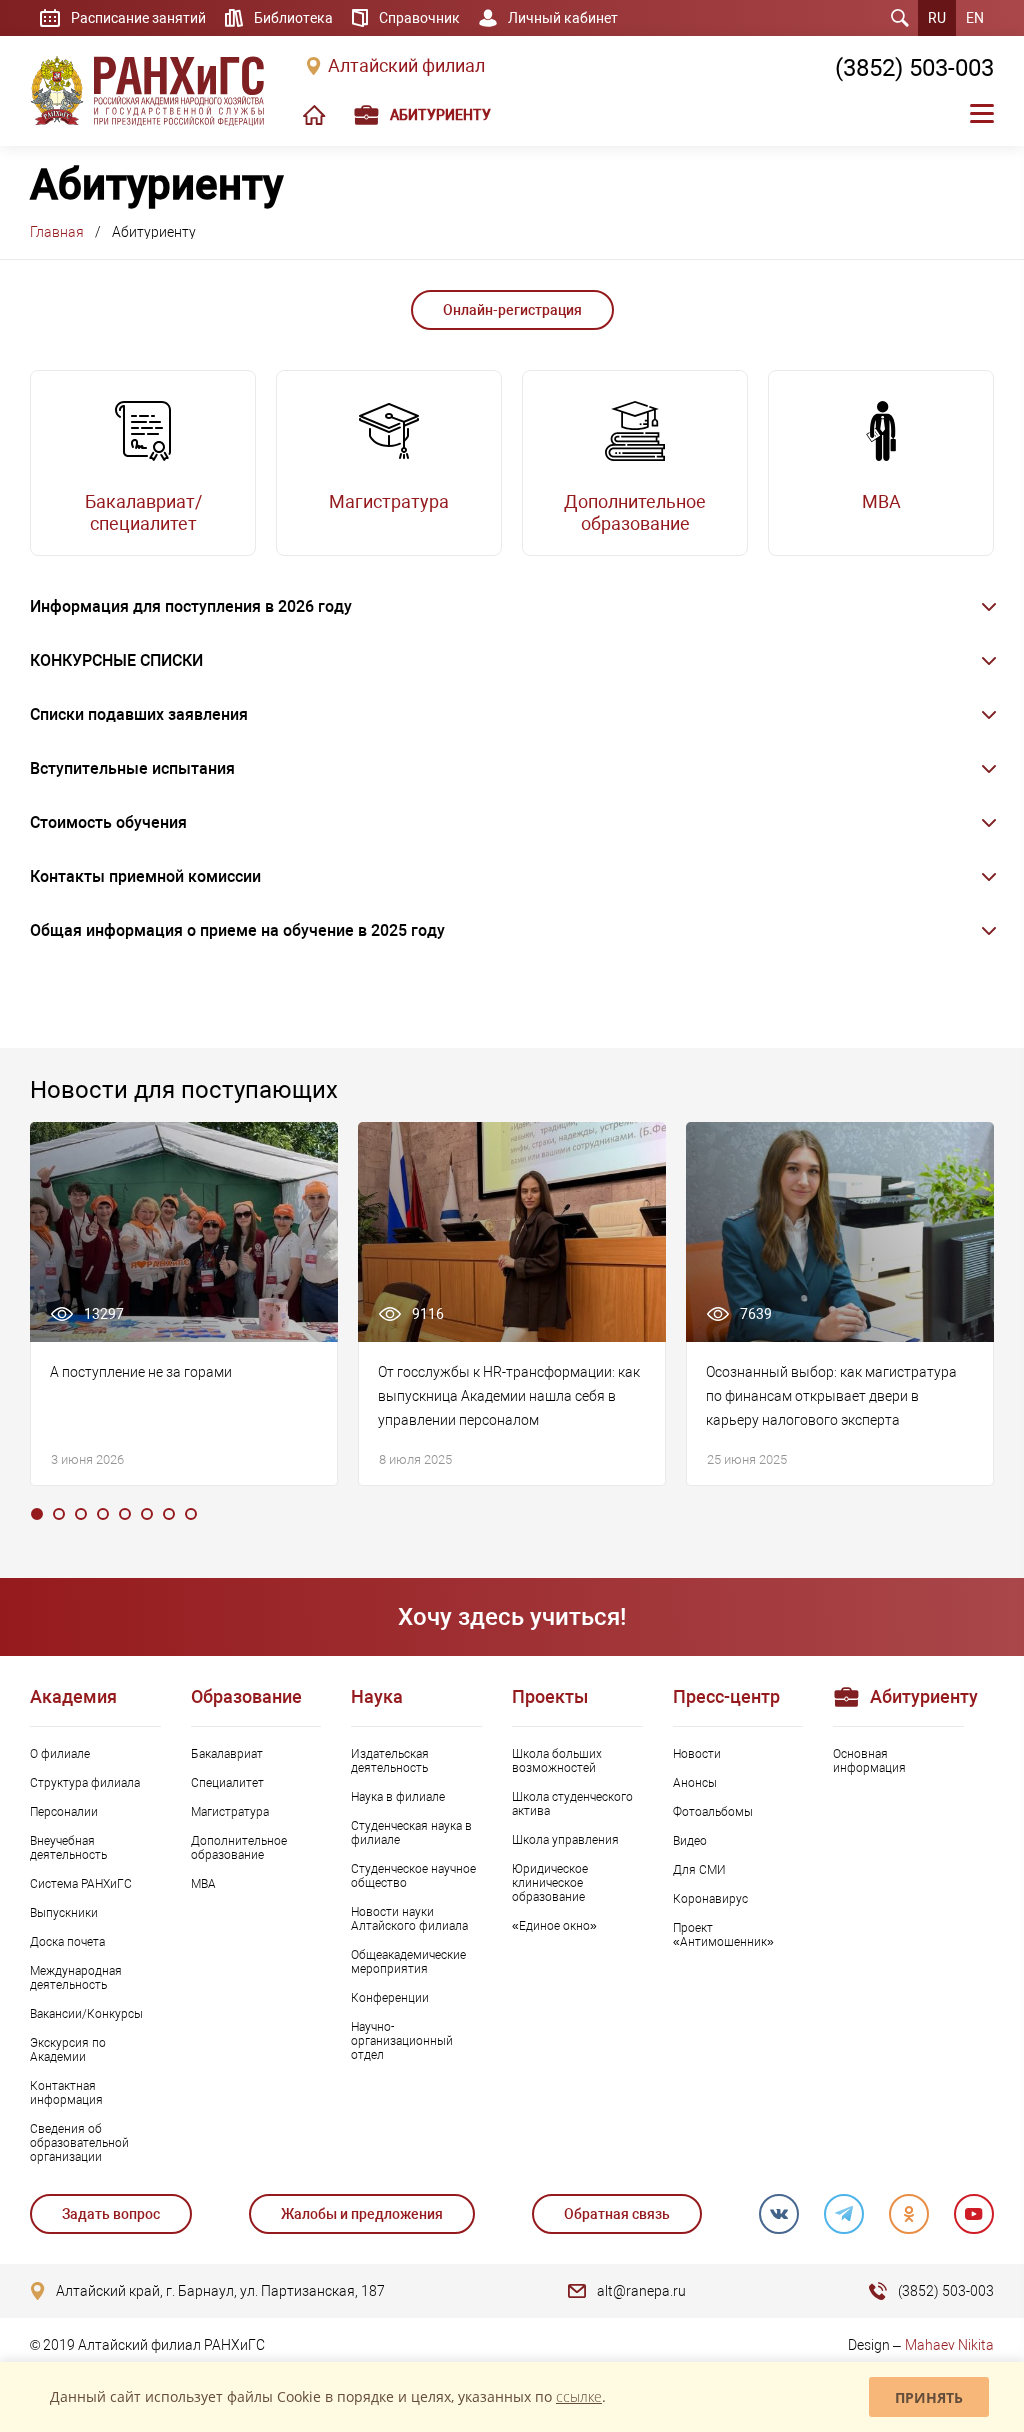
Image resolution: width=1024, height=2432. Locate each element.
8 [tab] (191, 1514)
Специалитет (227, 1783)
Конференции (390, 1998)
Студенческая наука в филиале (411, 1833)
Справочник (419, 18)
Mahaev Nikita (949, 2345)
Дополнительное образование (239, 1848)
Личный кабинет (563, 18)
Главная (57, 232)
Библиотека (293, 18)
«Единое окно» (554, 1926)
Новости (697, 1754)
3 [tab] (81, 1514)
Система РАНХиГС (81, 1884)
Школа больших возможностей (557, 1761)
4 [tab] (103, 1514)
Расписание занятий (138, 18)
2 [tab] (59, 1514)
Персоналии (64, 1812)
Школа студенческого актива (572, 1804)
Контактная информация (66, 2093)
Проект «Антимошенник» (723, 1935)
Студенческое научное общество (413, 1876)
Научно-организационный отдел (402, 2041)
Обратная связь (617, 2214)
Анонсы (695, 1783)
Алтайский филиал (406, 66)
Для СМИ (699, 1870)
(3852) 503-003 (914, 68)
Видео (690, 1841)
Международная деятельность (76, 1978)
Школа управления (565, 1840)
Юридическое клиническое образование (550, 1883)
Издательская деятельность (390, 1761)
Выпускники (64, 1913)
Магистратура (230, 1812)
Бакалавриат (227, 1754)
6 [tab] (147, 1514)
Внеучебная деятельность (68, 1848)
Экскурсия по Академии (68, 2050)
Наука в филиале (398, 1797)
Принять (929, 2397)
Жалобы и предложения (362, 2214)
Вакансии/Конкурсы (86, 2014)
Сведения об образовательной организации (79, 2143)
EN (975, 18)
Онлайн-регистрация (512, 310)
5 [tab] (125, 1514)
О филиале (60, 1754)
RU (937, 18)
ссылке (579, 2396)
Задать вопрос (111, 2214)
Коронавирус (710, 1899)
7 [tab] (169, 1514)
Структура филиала (85, 1783)
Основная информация (869, 1761)
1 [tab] (37, 1514)
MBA (203, 1884)
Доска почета (67, 1942)
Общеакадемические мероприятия (408, 1962)
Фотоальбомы (713, 1812)
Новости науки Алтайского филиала (409, 1919)
